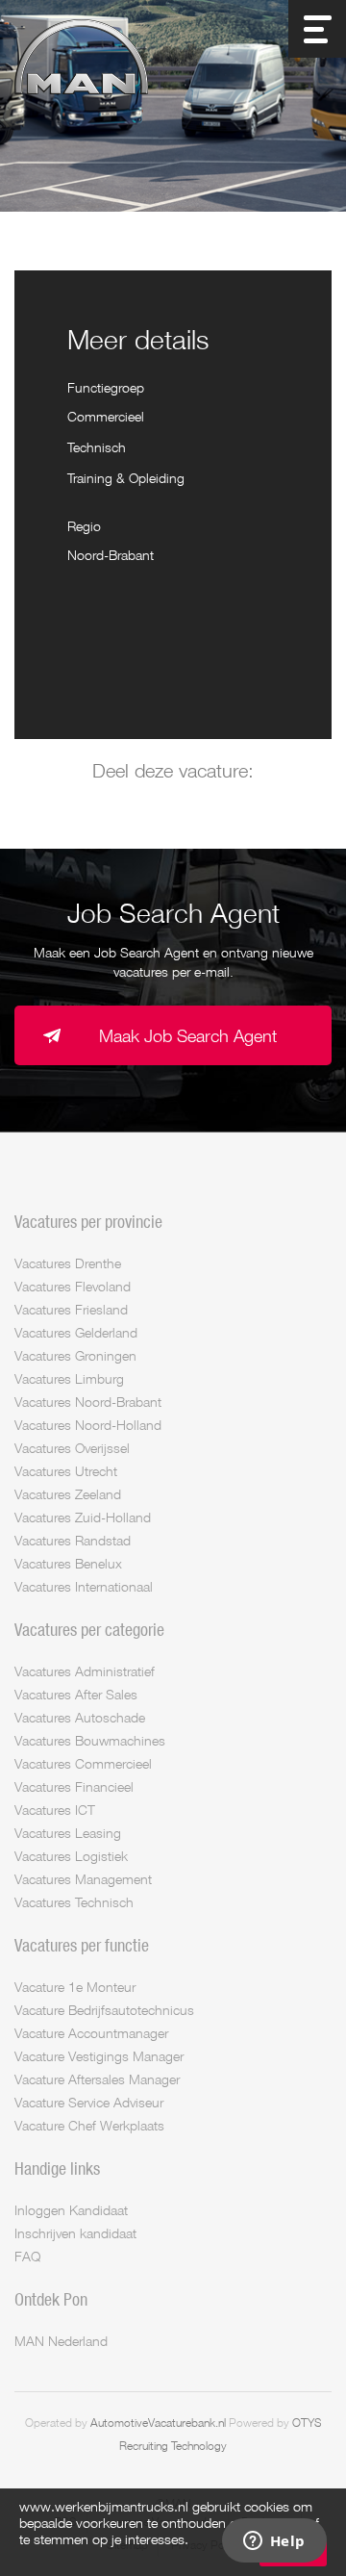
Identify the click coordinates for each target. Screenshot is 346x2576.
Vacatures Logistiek (71, 1856)
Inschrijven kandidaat (75, 2233)
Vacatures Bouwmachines (90, 1740)
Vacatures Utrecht (66, 1471)
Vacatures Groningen (75, 1355)
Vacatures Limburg (69, 1378)
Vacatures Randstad (73, 1540)
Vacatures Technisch (74, 1902)
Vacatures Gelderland (76, 1332)
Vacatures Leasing (68, 1833)
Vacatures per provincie (88, 1221)
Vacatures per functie (82, 1945)
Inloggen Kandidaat (71, 2210)
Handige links (57, 2168)
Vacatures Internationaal (84, 1586)
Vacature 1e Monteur (75, 1987)
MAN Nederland (61, 2341)
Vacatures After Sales (76, 1694)
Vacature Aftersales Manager (97, 2079)
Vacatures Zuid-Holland (83, 1517)
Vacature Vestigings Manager (99, 2056)
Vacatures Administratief (85, 1671)
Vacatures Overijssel (72, 1448)
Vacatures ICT (55, 1810)
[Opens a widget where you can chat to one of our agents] (274, 2542)
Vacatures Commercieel (83, 1763)
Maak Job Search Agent (188, 1035)
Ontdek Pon (51, 2299)
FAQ (27, 2256)
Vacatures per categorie (89, 1629)
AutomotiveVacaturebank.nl (158, 2423)
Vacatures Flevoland (73, 1286)
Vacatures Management (83, 1879)
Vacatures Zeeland (68, 1494)
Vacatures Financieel (74, 1786)
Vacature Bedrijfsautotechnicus (104, 2010)
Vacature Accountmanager (91, 2033)
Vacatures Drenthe (68, 1263)
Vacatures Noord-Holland (88, 1425)
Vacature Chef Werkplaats (89, 2125)
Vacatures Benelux (68, 1563)
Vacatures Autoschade (80, 1717)
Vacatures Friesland (71, 1309)
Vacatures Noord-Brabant (88, 1402)
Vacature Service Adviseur (89, 2102)
